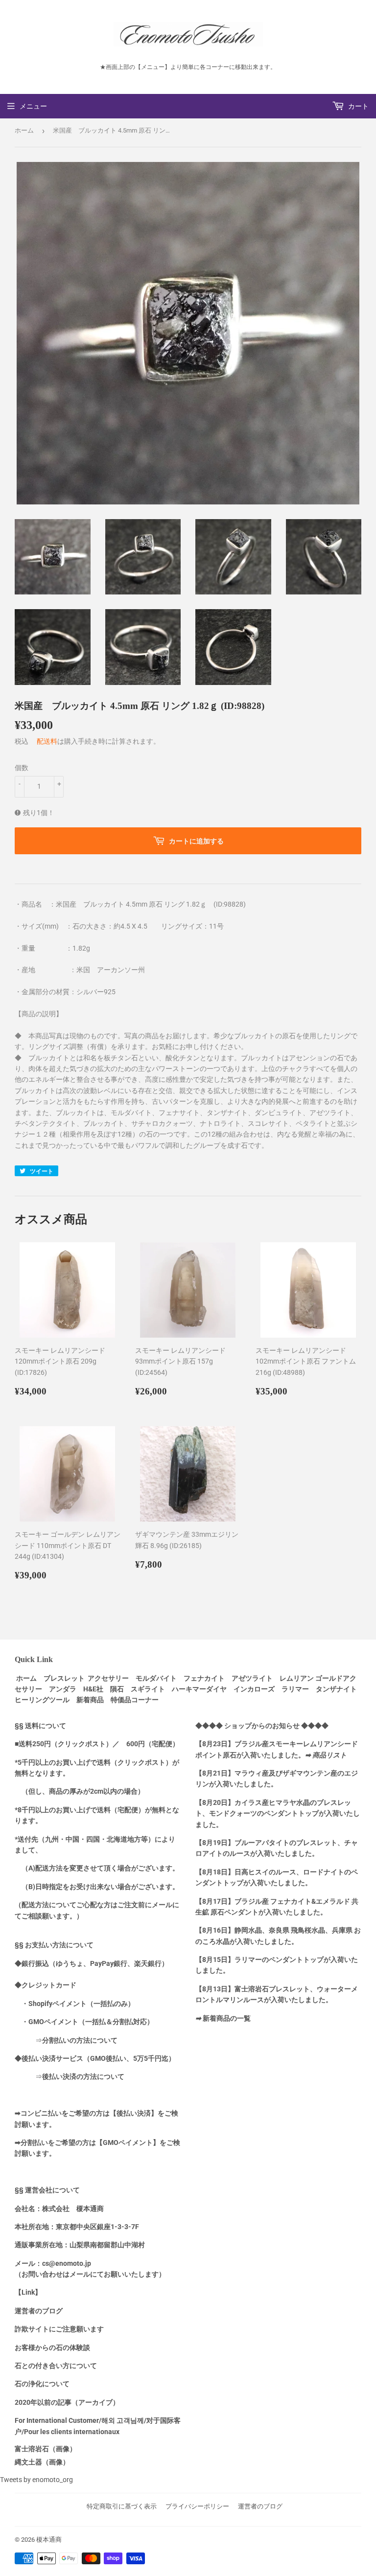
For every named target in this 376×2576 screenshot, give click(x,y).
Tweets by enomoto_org (36, 2480)
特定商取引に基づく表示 (122, 2506)
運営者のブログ (260, 2506)
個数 (22, 768)
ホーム (24, 130)
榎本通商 (49, 2540)
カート (358, 106)
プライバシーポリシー (197, 2506)
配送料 (47, 741)
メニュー (33, 106)
